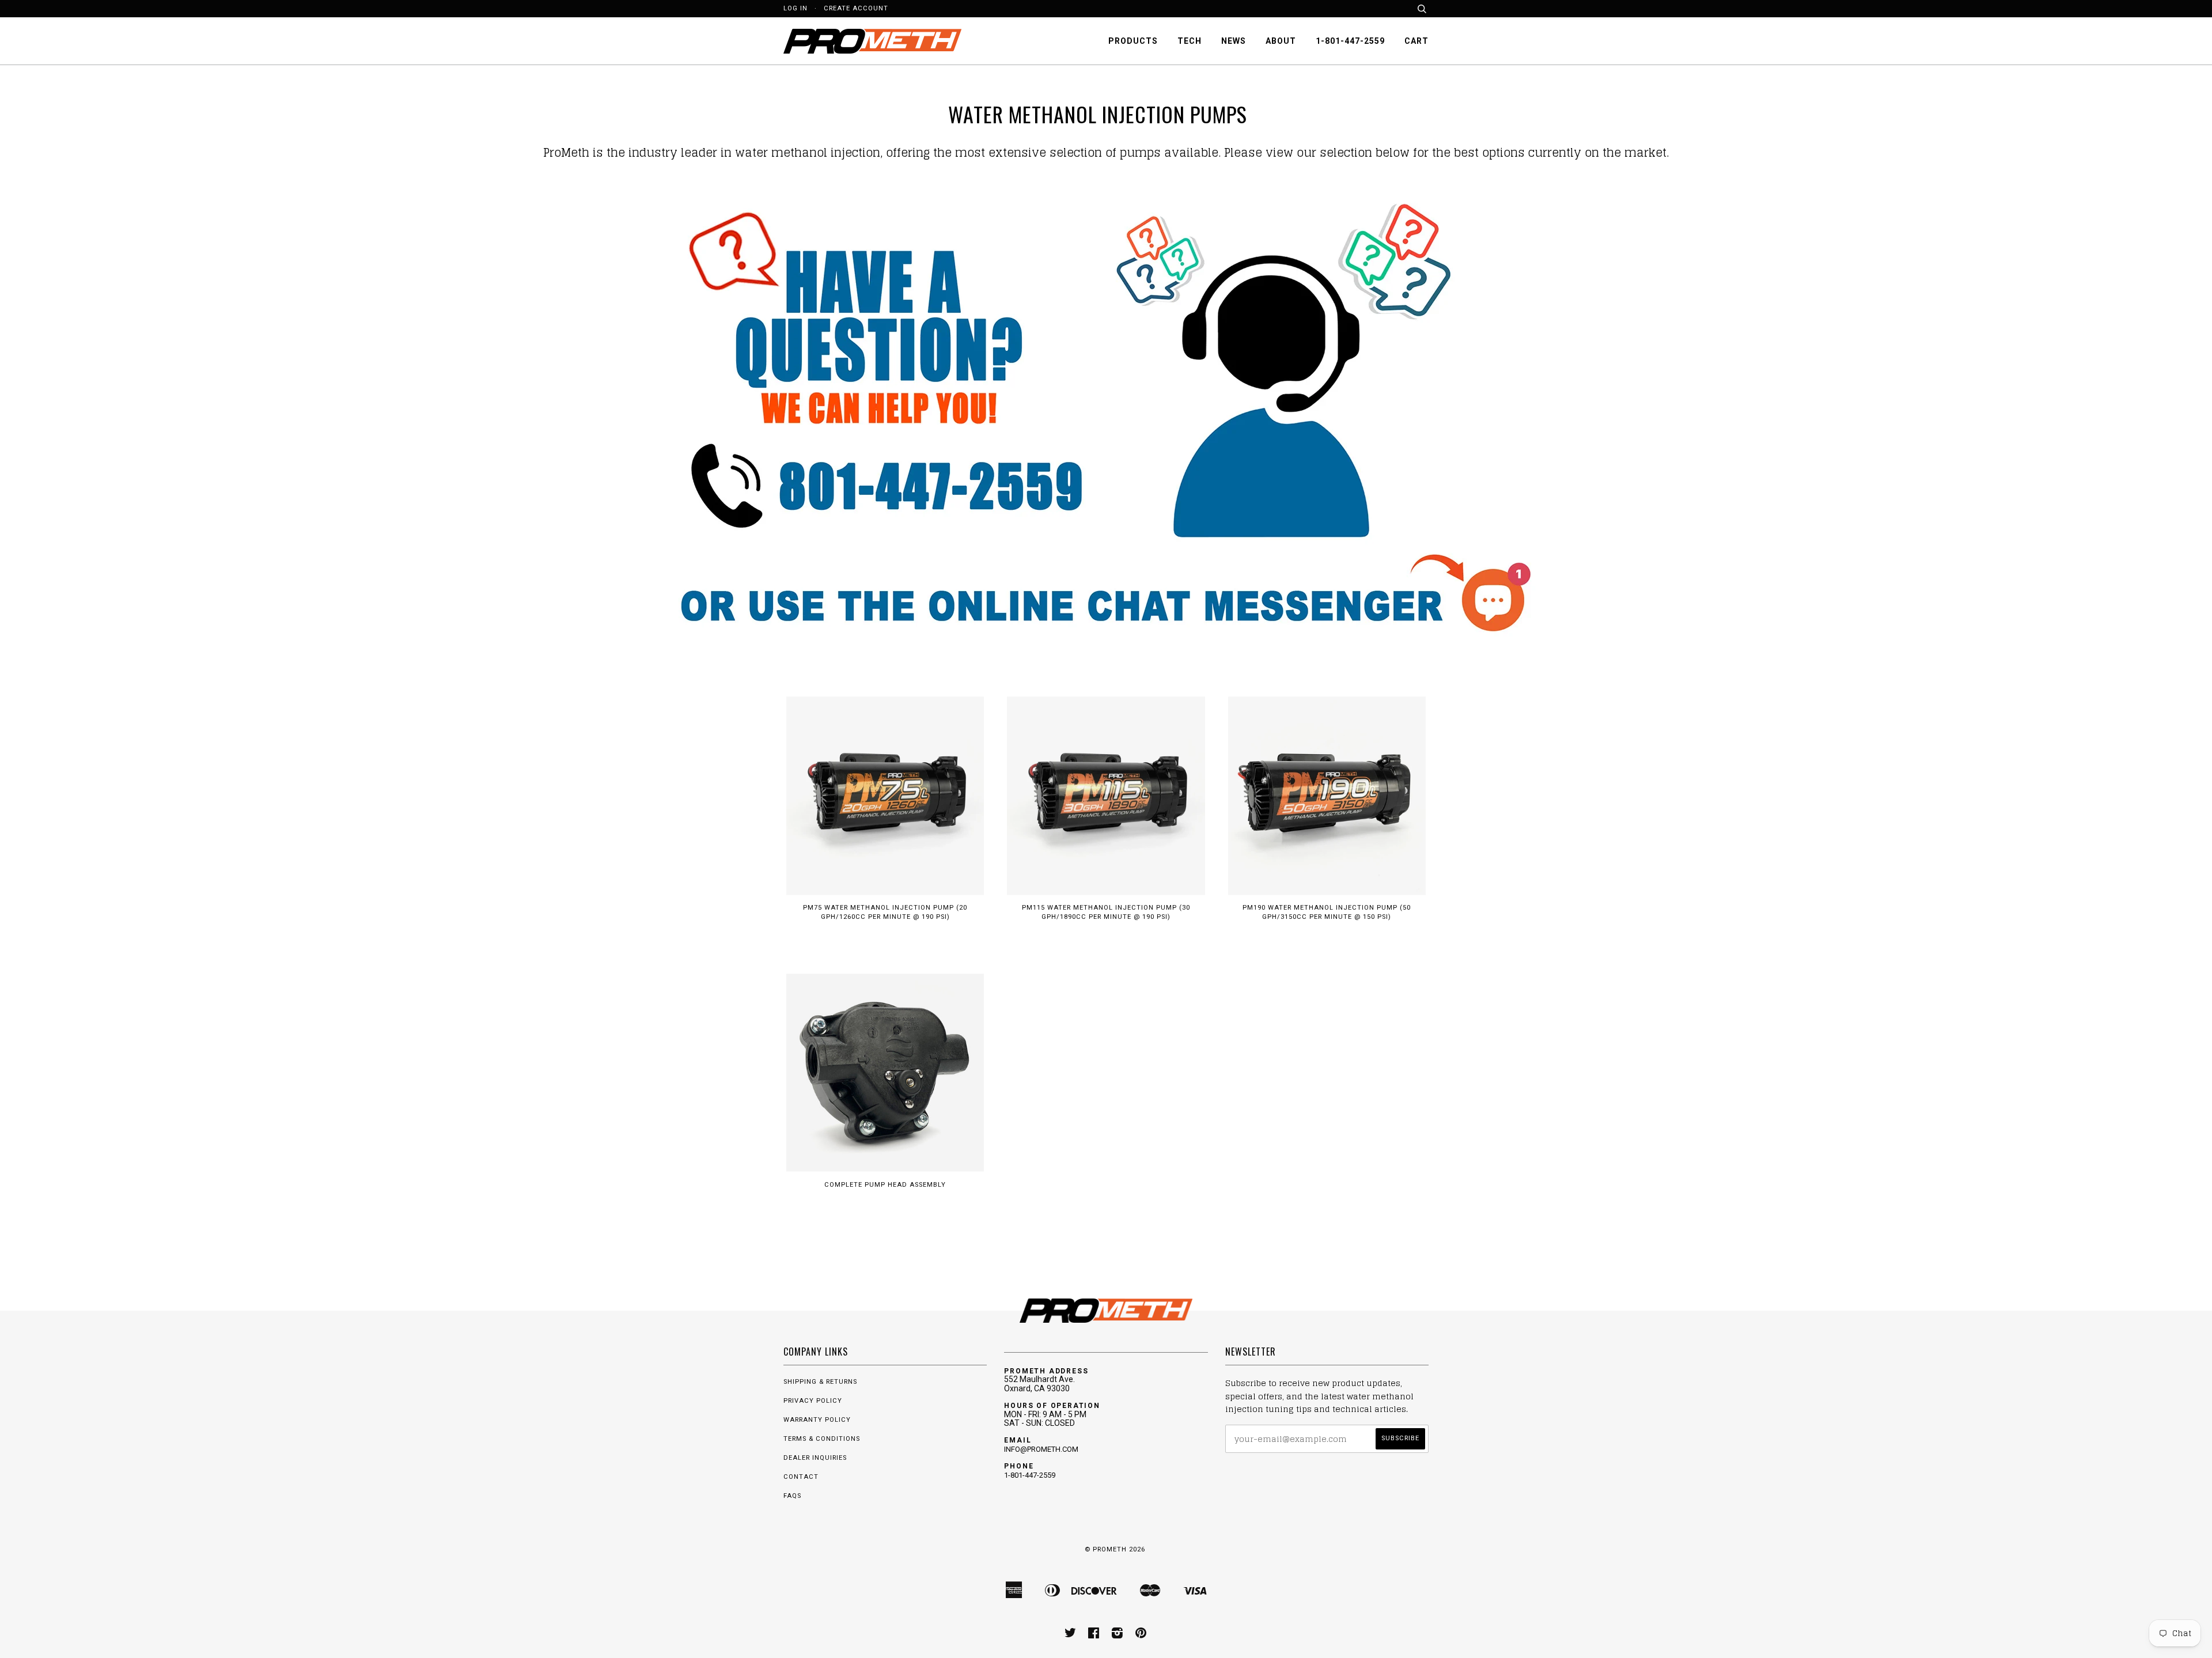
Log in (796, 8)
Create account (856, 8)
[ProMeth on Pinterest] (1141, 1635)
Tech (1190, 41)
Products (1133, 41)
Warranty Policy (817, 1420)
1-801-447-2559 (1350, 41)
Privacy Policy (813, 1401)
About (1281, 41)
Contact (801, 1477)
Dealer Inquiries (815, 1458)
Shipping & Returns (820, 1382)
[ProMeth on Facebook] (1094, 1635)
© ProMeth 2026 (1115, 1549)
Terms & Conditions (822, 1439)
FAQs (792, 1496)
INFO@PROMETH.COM (1041, 1449)
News (1234, 41)
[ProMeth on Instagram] (1118, 1635)
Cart (1416, 41)
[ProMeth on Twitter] (1071, 1635)
